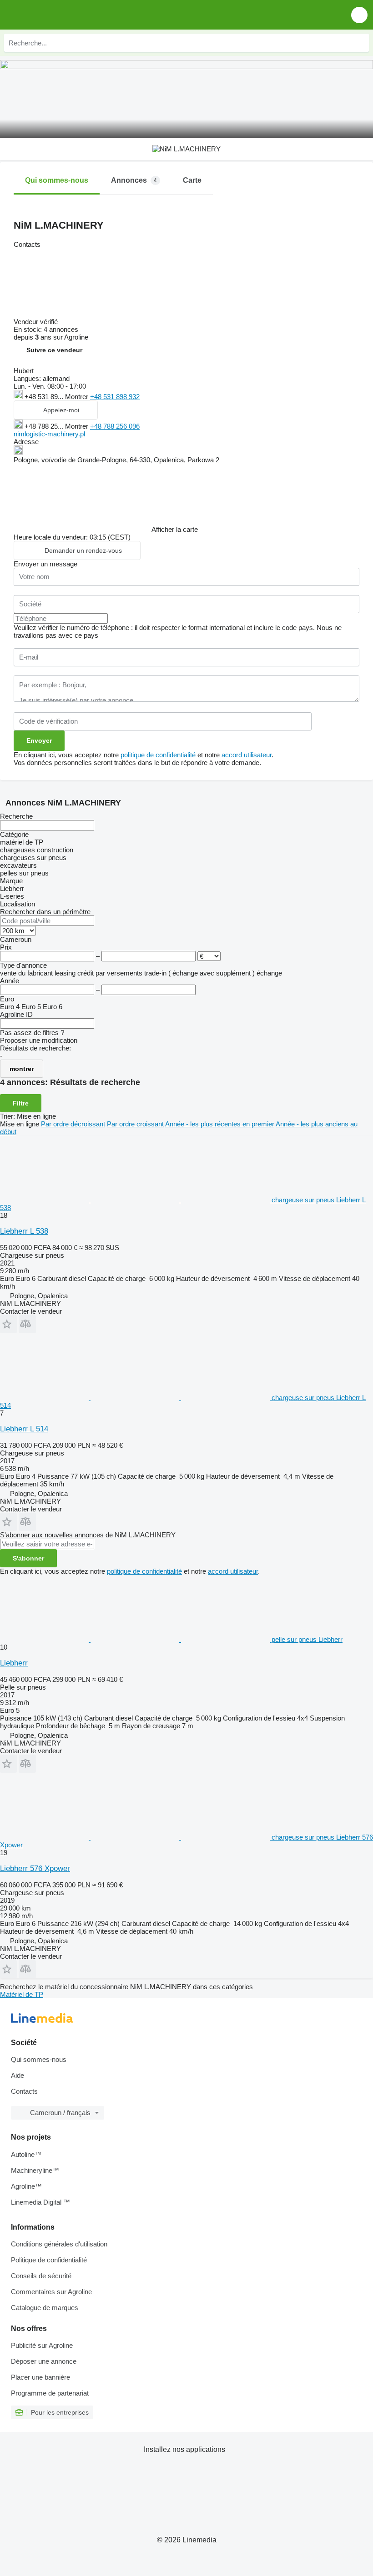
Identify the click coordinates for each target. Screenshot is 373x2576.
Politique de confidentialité (49, 2260)
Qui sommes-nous (39, 2059)
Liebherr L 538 (24, 1231)
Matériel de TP (22, 1994)
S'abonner (28, 1558)
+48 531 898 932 (115, 397)
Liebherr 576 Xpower (35, 1868)
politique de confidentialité (158, 755)
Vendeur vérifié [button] (37, 322)
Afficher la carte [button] (175, 529)
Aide (18, 2075)
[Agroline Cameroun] (59, 15)
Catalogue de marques (45, 2308)
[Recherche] (360, 43)
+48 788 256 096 (115, 426)
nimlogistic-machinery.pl (49, 434)
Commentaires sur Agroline (51, 2292)
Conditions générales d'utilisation (59, 2244)
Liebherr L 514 (24, 1429)
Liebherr (14, 1663)
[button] (359, 15)
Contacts (24, 2091)
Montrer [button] (78, 397)
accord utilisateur (247, 755)
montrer (22, 1069)
